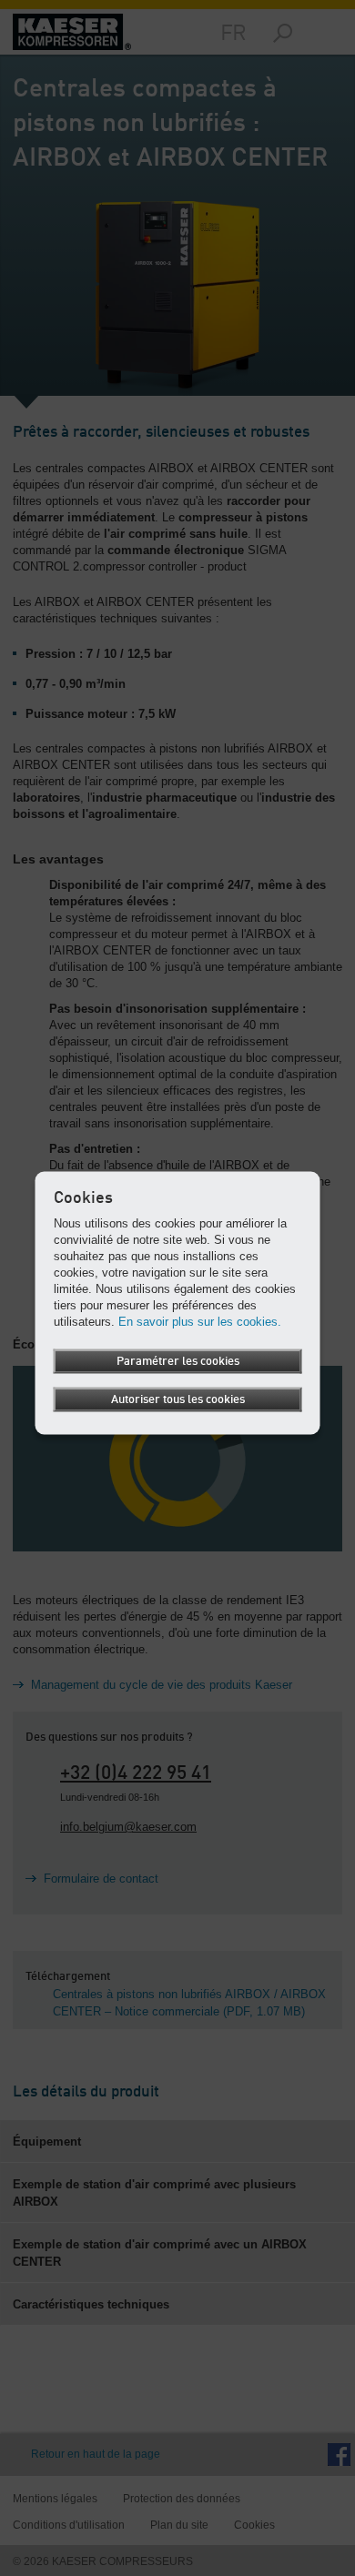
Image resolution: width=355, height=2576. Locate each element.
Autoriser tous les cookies (178, 1399)
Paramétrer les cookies (178, 1361)
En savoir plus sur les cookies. (200, 1321)
